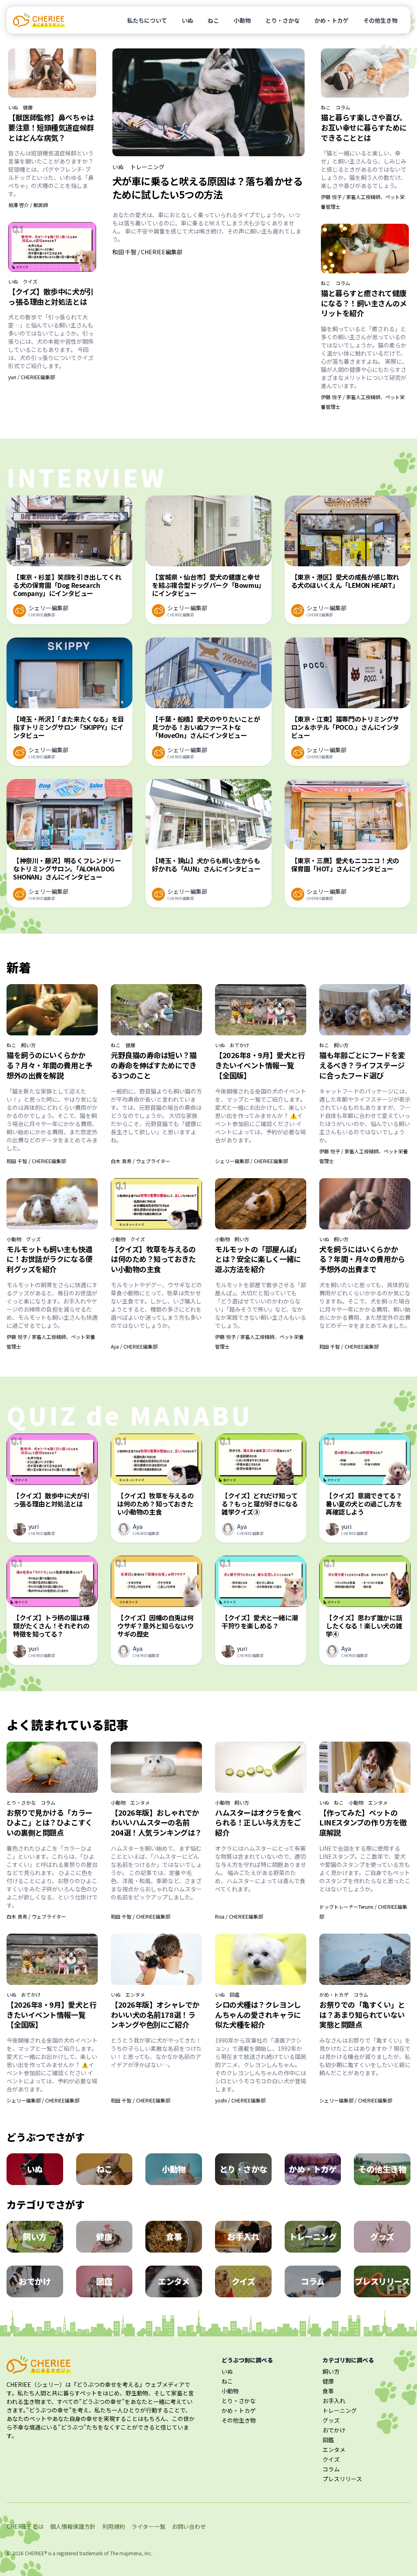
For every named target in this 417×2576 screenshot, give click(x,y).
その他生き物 (380, 20)
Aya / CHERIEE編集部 (134, 1346)
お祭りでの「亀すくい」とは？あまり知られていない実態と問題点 (362, 2015)
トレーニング (147, 167)
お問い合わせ (189, 2526)
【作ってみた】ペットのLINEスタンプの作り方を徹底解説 (363, 1823)
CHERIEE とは (25, 2526)
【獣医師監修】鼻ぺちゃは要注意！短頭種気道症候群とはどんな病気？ (51, 127)
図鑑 (235, 1995)
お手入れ (334, 2401)
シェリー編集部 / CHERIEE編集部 (251, 1161)
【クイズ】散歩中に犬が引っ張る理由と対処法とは (51, 296)
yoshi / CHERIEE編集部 (240, 2100)
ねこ (213, 20)
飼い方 (29, 1045)
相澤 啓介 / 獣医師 (28, 205)
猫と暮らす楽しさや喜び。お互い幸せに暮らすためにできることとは (364, 127)
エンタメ (140, 1803)
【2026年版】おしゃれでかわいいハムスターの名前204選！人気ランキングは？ (156, 1823)
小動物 (242, 20)
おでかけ (239, 1045)
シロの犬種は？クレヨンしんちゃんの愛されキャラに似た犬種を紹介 (258, 2015)
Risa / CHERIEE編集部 (239, 1916)
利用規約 (114, 2526)
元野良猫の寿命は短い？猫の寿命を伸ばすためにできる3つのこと (154, 1065)
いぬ (187, 20)
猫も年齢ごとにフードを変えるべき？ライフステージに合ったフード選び (362, 1065)
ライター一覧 (148, 2526)
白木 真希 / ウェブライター (140, 1161)
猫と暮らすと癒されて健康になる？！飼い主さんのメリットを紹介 (364, 303)
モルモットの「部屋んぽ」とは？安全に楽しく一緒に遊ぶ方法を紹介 (258, 1259)
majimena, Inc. (136, 2553)
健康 (28, 107)
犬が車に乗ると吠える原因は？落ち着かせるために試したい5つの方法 (207, 188)
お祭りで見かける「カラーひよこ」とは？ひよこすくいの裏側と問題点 (49, 1823)
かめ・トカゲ (331, 20)
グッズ (33, 1239)
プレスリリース (342, 2479)
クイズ (30, 282)
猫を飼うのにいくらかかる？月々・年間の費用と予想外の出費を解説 (49, 1065)
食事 (328, 2391)
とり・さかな (283, 20)
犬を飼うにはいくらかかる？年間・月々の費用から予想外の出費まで (362, 1259)
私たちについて (147, 20)
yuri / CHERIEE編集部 (32, 377)
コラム (343, 107)
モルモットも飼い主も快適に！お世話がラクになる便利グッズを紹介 (49, 1259)
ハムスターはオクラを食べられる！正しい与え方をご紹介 (258, 1823)
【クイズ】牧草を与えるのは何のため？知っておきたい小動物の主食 (153, 1259)
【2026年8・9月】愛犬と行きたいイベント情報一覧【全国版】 (260, 1065)
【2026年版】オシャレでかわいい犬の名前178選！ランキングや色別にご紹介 (155, 2015)
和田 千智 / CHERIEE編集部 (147, 252)
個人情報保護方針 (73, 2526)
